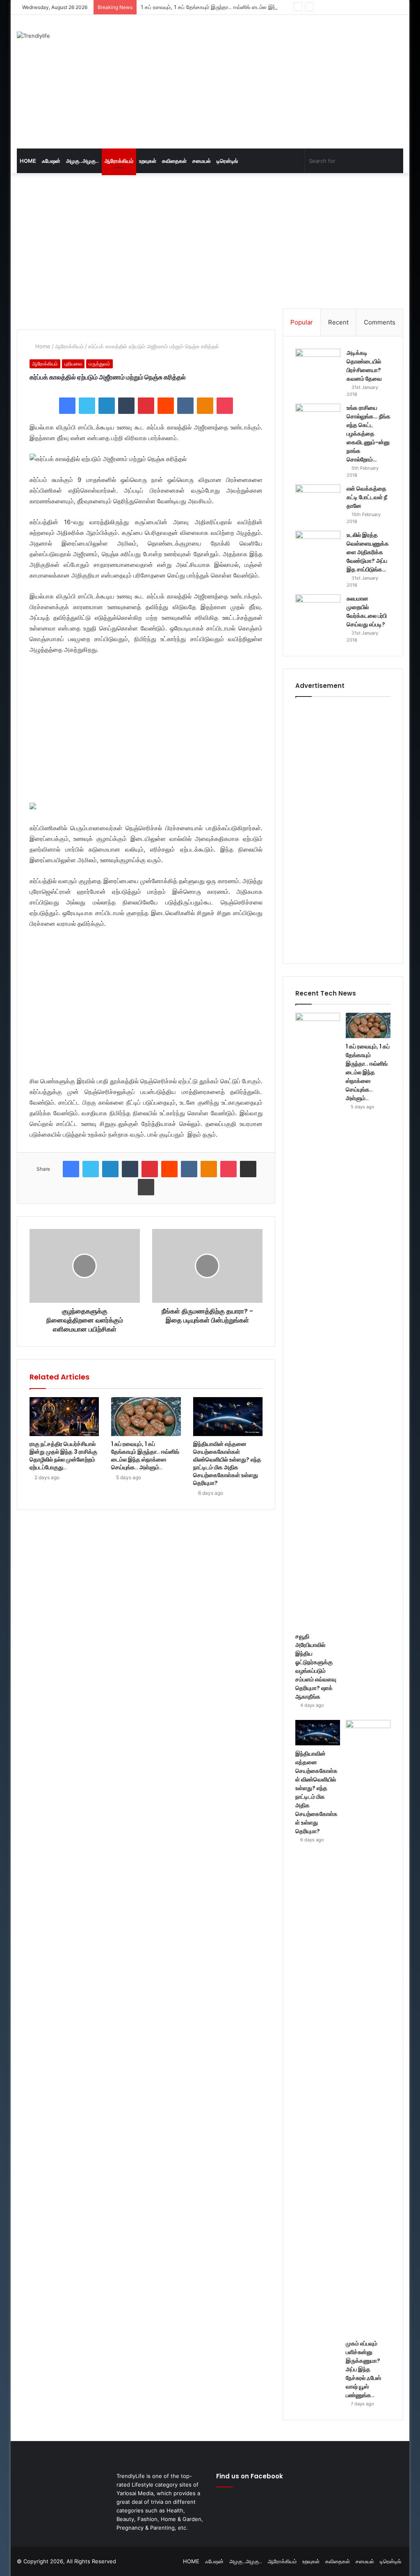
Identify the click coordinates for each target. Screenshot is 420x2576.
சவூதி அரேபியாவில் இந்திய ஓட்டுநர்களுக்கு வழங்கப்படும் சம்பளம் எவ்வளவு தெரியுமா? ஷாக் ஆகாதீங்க (316, 1666)
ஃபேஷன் (51, 161)
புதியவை (73, 364)
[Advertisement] (285, 80)
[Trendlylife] (33, 36)
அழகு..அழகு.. (82, 161)
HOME (28, 161)
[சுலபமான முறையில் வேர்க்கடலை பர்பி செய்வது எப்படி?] (318, 610)
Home (42, 346)
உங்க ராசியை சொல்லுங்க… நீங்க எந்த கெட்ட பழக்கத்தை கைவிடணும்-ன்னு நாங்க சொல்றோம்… (369, 434)
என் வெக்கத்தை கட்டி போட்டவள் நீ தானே (367, 497)
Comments (380, 322)
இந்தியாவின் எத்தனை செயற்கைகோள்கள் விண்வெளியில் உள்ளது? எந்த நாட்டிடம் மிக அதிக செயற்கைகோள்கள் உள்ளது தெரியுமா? (227, 1463)
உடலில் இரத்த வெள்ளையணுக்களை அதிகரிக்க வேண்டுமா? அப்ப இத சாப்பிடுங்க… (368, 552)
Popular (302, 322)
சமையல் (202, 161)
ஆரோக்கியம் (119, 161)
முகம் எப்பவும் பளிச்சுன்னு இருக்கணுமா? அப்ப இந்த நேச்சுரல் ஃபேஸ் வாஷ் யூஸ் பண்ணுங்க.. (363, 2369)
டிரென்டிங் (227, 161)
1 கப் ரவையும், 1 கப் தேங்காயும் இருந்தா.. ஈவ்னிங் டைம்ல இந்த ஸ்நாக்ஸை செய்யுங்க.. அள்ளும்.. (247, 7)
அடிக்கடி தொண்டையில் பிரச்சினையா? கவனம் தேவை (364, 366)
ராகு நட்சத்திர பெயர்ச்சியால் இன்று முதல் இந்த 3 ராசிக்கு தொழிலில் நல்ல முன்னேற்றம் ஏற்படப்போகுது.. (63, 1456)
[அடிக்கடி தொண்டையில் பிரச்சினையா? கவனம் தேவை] (318, 364)
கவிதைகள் (174, 161)
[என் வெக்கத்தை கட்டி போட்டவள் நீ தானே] (318, 500)
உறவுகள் (148, 161)
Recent (338, 322)
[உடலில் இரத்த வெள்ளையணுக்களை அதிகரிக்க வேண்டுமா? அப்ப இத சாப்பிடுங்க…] (318, 546)
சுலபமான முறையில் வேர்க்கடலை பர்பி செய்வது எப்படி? (367, 611)
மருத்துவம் (99, 364)
